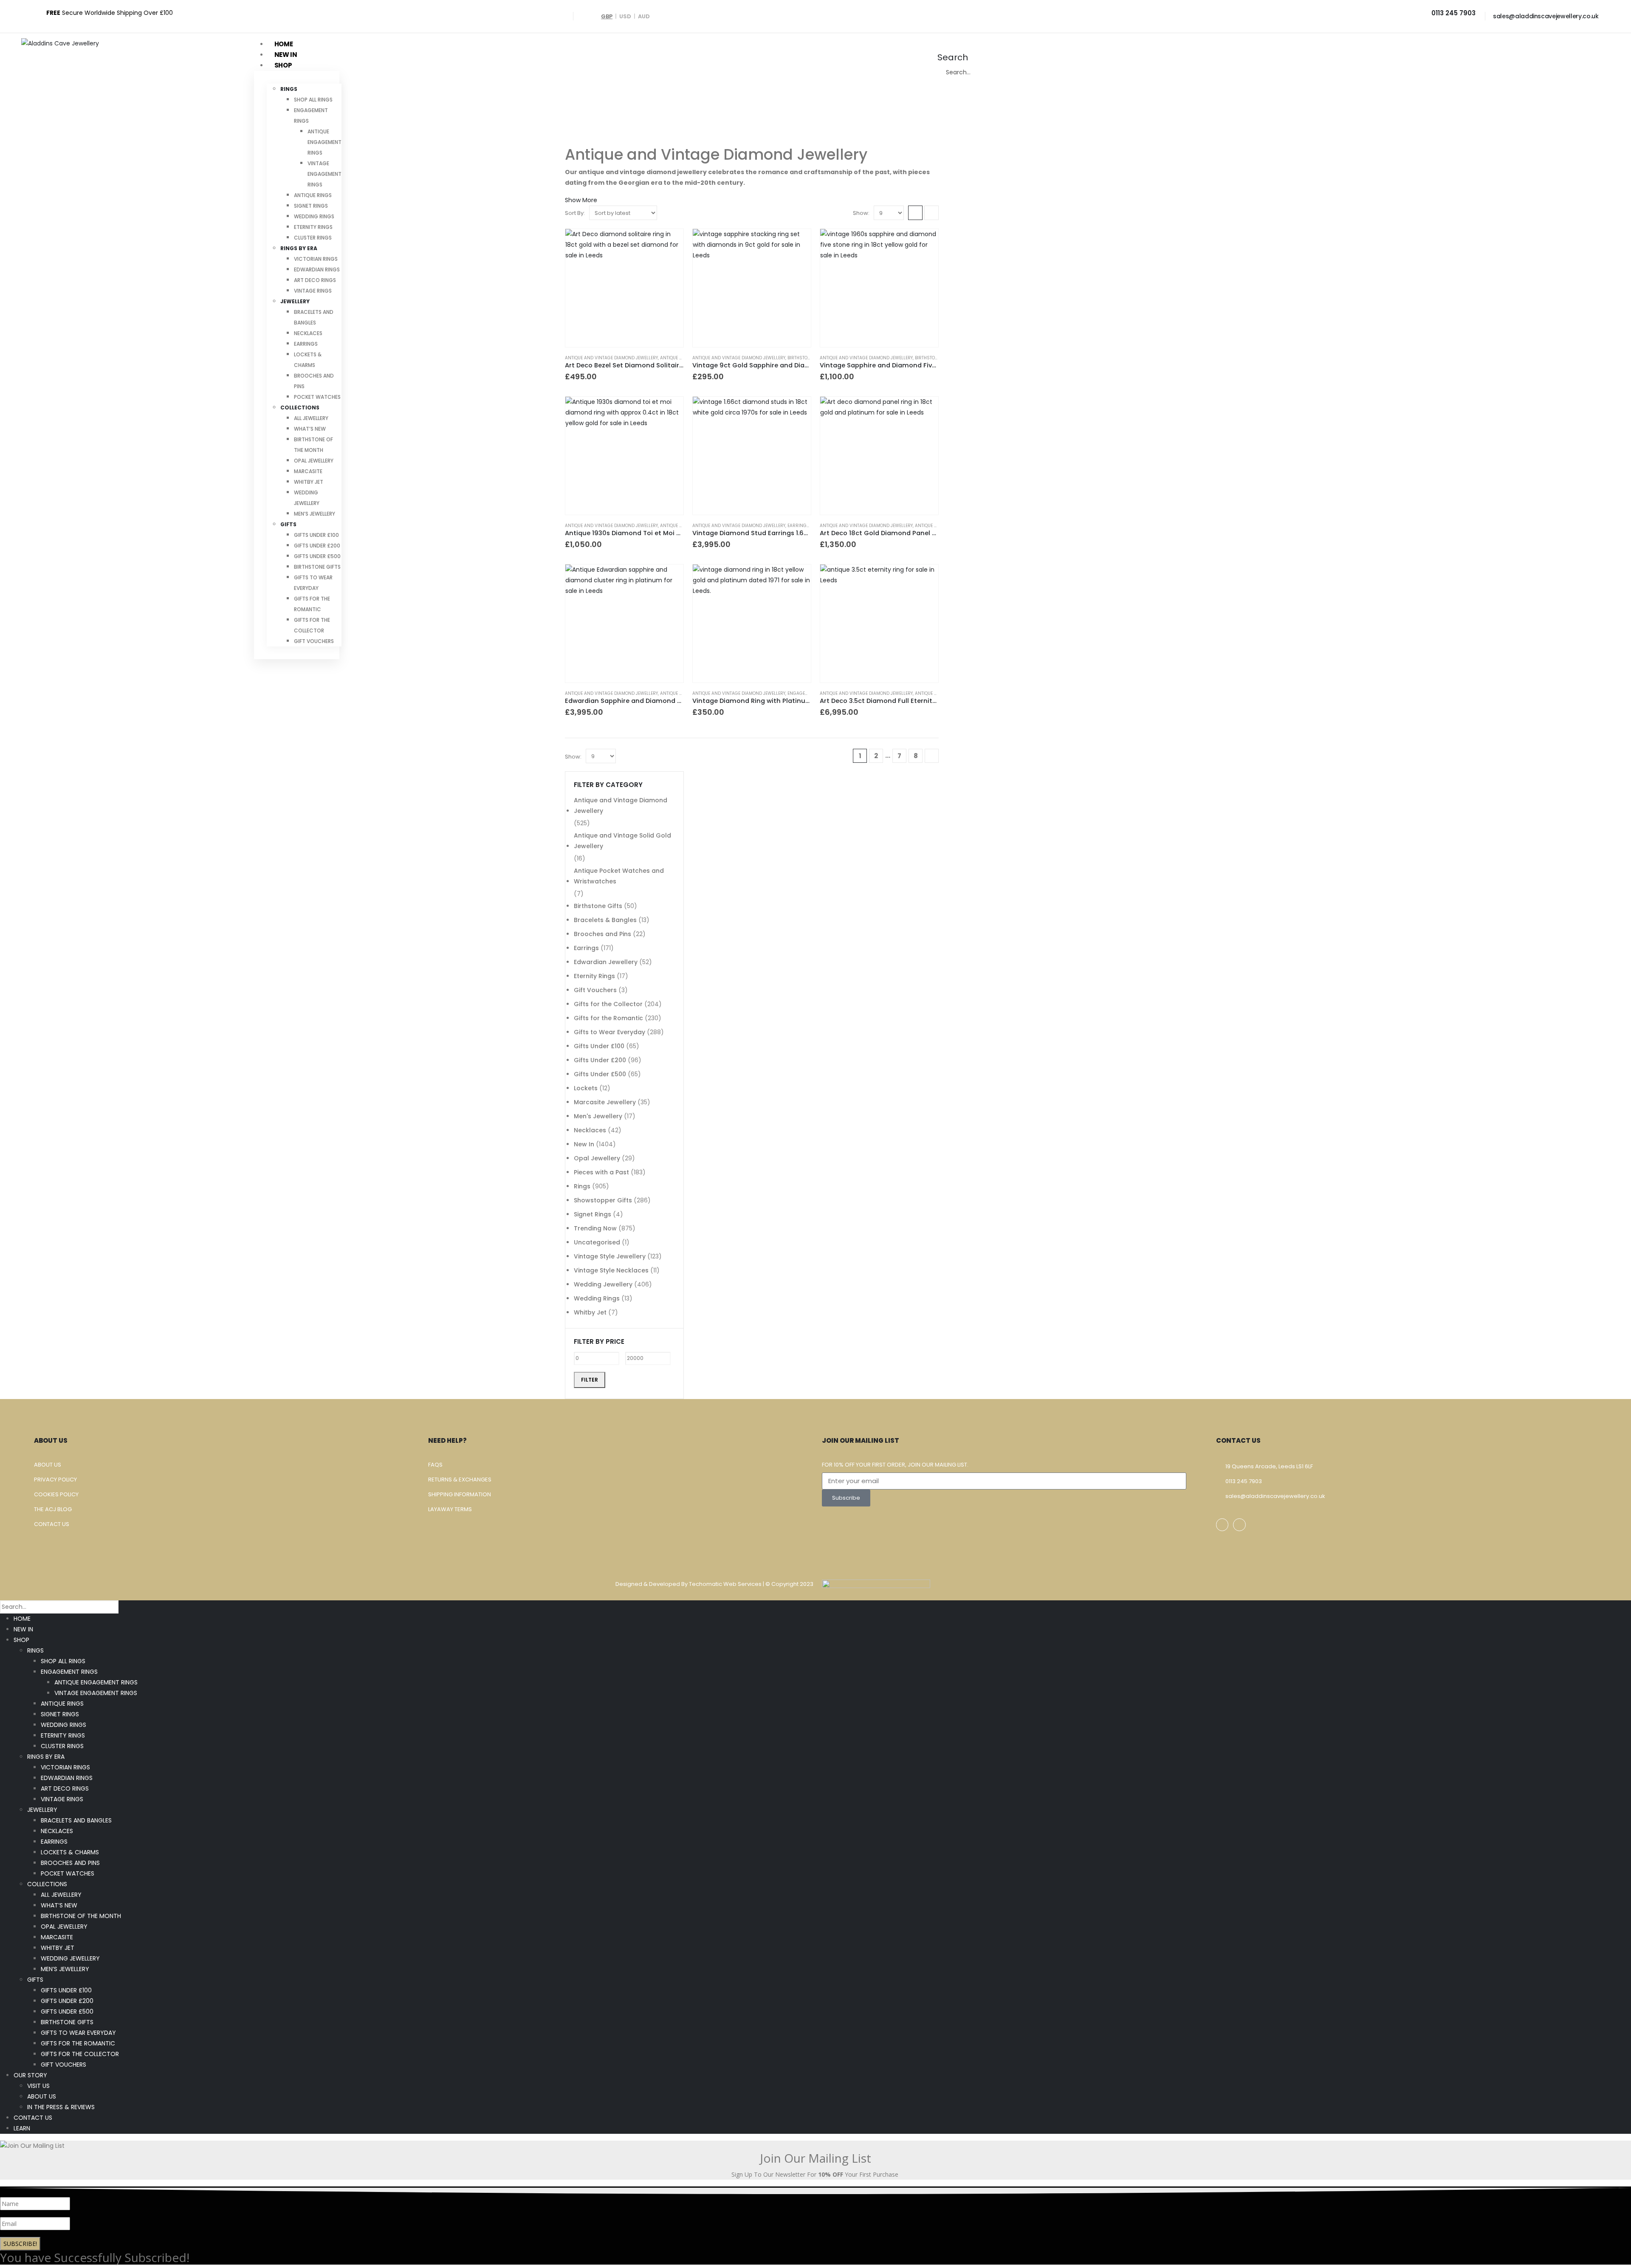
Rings (582, 1186)
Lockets (586, 1088)
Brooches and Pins (602, 934)
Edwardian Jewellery (606, 962)
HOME (22, 1619)
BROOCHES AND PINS (70, 1863)
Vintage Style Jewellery (610, 1256)
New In (584, 1144)
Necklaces (590, 1130)
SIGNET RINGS (311, 206)
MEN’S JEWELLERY (315, 514)
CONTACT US (33, 2118)
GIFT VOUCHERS (314, 641)
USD (625, 16)
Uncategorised (597, 1242)
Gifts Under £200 (600, 1060)
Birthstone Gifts (807, 358)
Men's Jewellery (598, 1116)
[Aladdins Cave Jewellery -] (60, 43)
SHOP (21, 1640)
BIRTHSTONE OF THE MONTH (81, 1916)
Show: (861, 213)
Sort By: (575, 213)
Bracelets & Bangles (605, 920)
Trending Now (595, 1228)
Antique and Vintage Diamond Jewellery (611, 358)
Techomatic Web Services (726, 1584)
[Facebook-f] (1222, 1525)
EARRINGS (306, 344)
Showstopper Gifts (603, 1200)
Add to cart (669, 243)
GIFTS (288, 524)
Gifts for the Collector (608, 1004)
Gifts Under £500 (600, 1074)
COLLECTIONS (300, 408)
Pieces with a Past (601, 1172)
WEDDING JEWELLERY (70, 1958)
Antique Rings (931, 693)
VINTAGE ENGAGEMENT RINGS (325, 174)
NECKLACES (308, 333)
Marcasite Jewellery (605, 1102)
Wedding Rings (597, 1298)
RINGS (289, 89)
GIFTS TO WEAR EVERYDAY (78, 2033)
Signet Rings (593, 1214)
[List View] (931, 213)
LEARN (22, 2128)
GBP (607, 16)
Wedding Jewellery (603, 1284)
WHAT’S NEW (310, 429)
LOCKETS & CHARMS (70, 1852)
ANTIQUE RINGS (313, 195)
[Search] (1064, 73)
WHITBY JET (309, 482)
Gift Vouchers (595, 990)
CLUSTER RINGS (313, 238)
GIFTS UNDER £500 (317, 556)
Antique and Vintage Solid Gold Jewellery (622, 841)
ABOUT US (42, 2096)
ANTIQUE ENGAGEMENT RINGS (325, 142)
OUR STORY (30, 2075)
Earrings (799, 526)
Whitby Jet (590, 1312)
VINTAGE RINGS (313, 291)
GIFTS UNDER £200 (317, 546)
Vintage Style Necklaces (611, 1270)
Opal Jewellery (597, 1158)
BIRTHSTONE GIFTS (317, 567)
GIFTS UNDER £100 (316, 535)
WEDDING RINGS (314, 216)
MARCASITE (308, 471)
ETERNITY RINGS (313, 227)
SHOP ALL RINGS (313, 100)
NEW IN (23, 1629)
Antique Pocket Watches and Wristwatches (619, 876)
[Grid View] (915, 213)
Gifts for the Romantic (608, 1018)
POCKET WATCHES (317, 397)
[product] (624, 288)
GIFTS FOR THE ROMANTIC (78, 2043)
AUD (644, 16)
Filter (590, 1380)
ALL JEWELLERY (311, 418)
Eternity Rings (594, 976)
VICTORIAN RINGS (316, 259)
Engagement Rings (810, 693)
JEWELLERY (295, 301)
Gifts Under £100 (599, 1046)
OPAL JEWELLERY (314, 461)
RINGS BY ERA (299, 248)
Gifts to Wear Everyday (610, 1032)
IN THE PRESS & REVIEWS (61, 2107)
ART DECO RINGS (315, 280)
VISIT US (38, 2086)
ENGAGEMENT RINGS (69, 1672)
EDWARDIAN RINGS (317, 269)
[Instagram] (1239, 1525)
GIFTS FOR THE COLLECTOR (80, 2054)
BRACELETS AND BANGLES (76, 1820)
